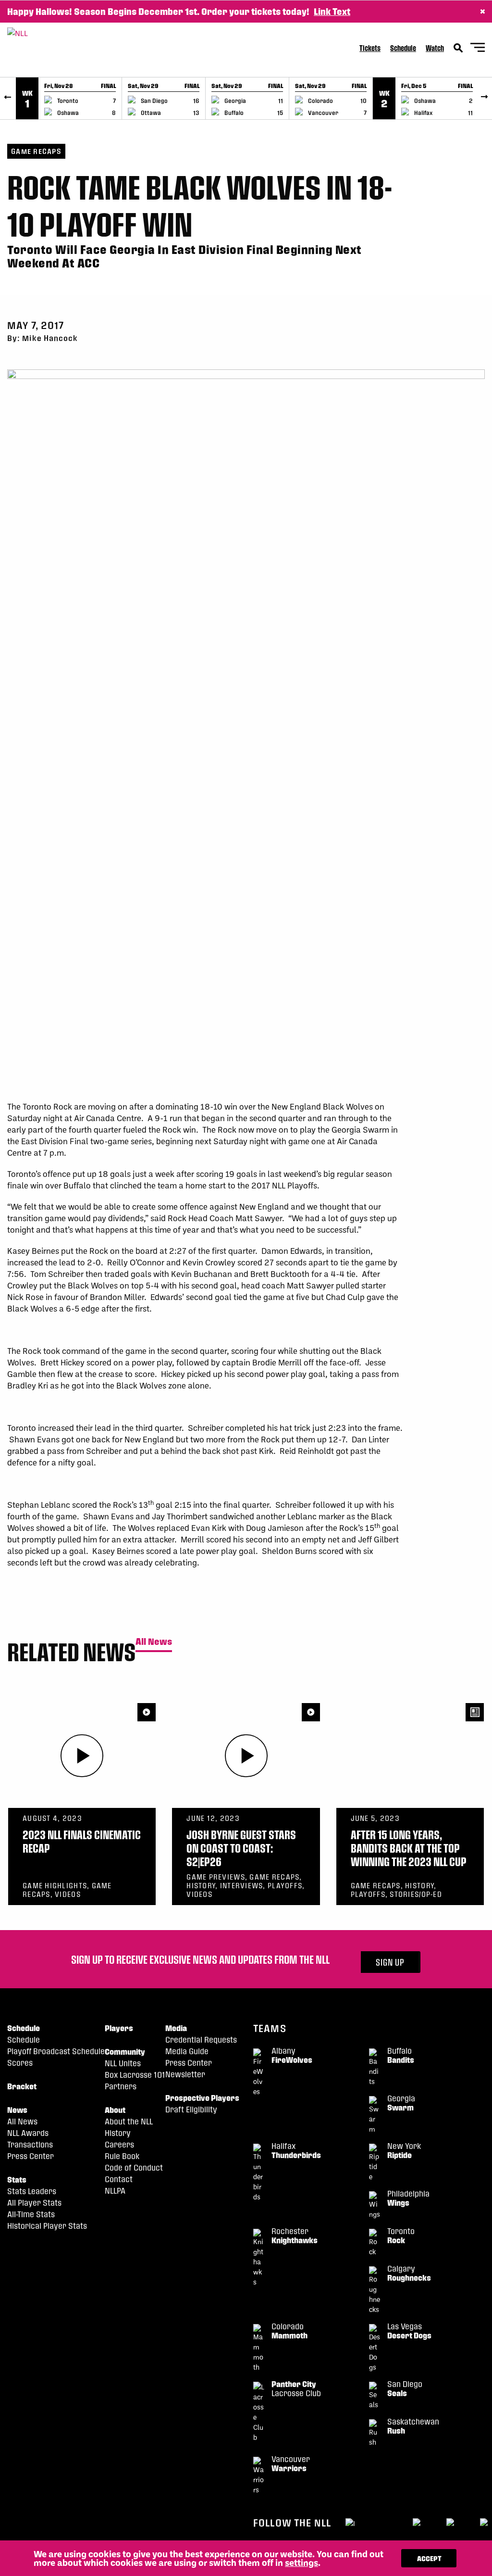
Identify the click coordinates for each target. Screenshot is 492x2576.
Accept (429, 2558)
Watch (435, 48)
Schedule (403, 48)
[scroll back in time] (8, 98)
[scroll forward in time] (484, 98)
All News (154, 1642)
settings (301, 2563)
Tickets (370, 48)
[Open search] (458, 48)
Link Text (332, 11)
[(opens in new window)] (350, 2522)
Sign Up (390, 1962)
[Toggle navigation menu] (478, 49)
